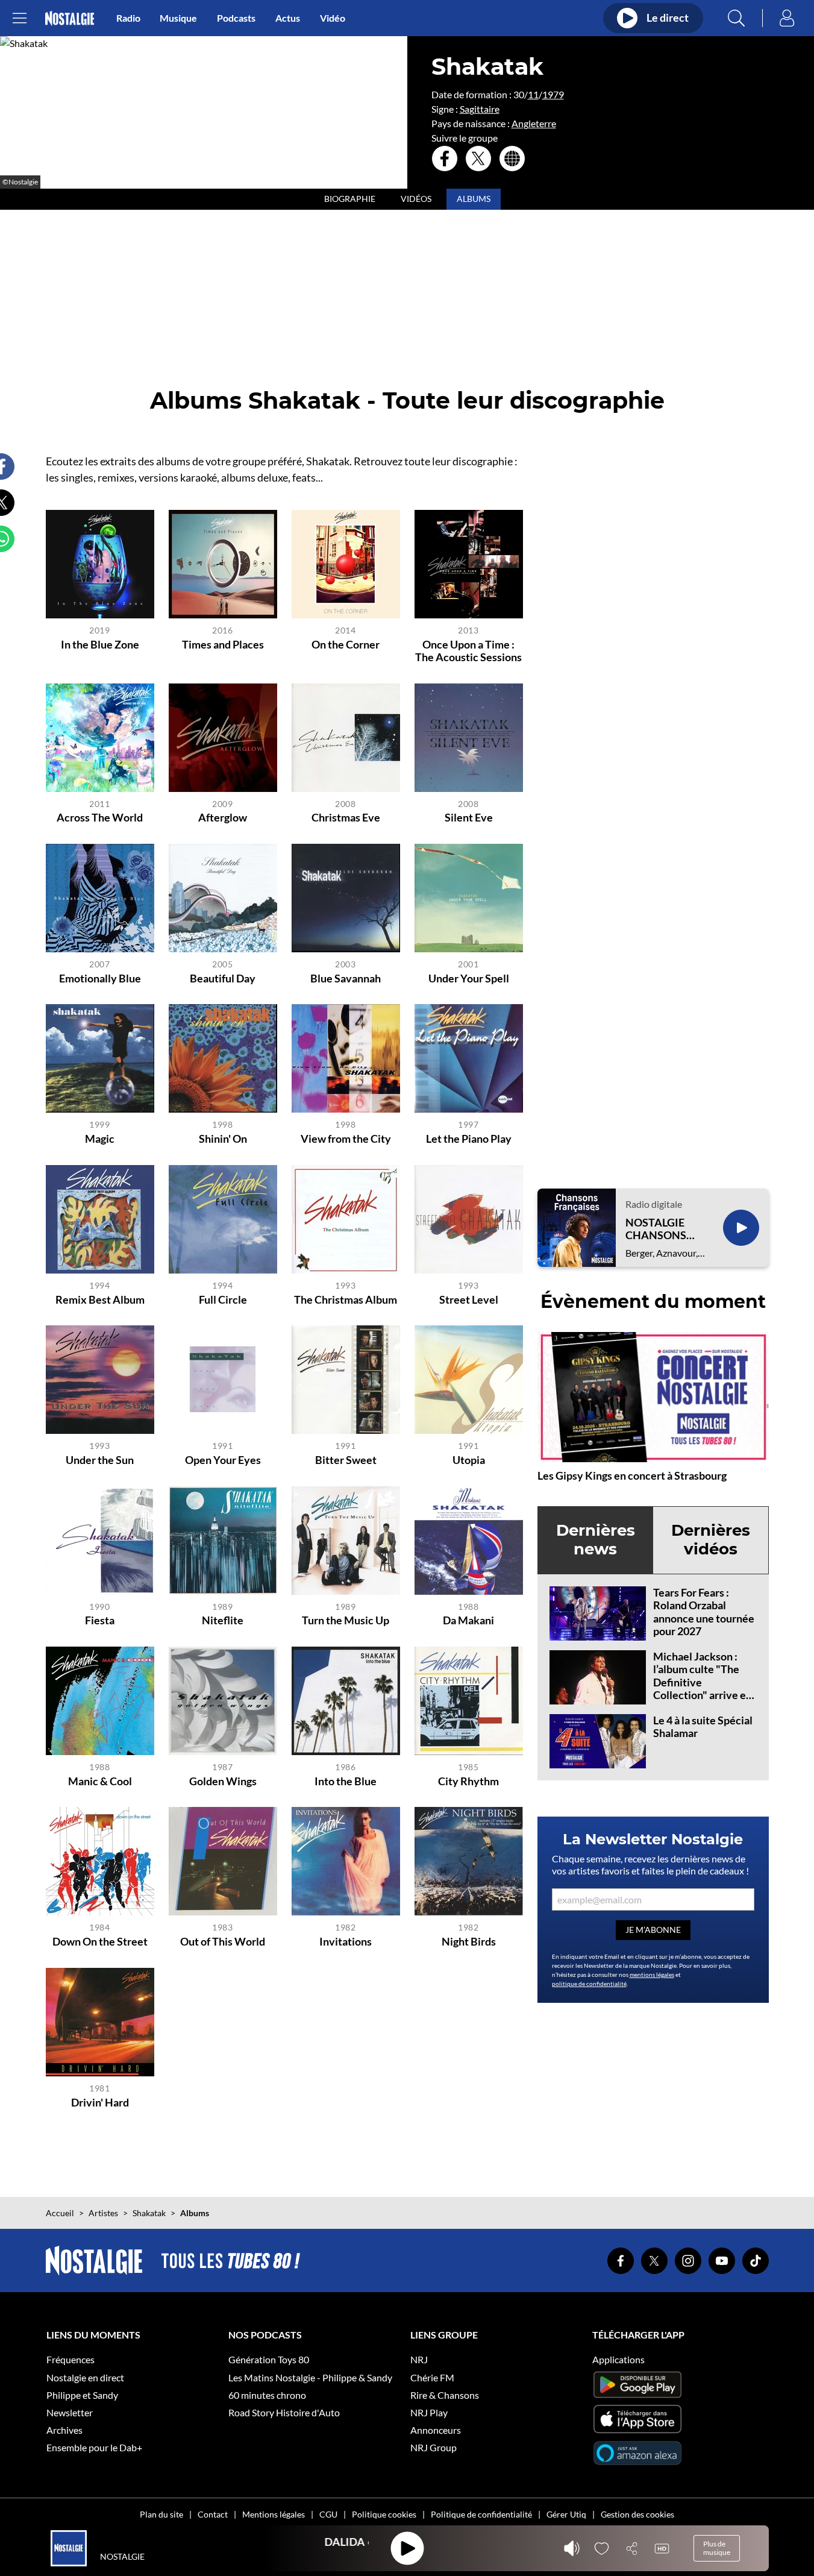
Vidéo (333, 18)
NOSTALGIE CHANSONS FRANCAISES (659, 1229)
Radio (128, 18)
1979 (553, 94)
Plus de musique (717, 2548)
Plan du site (161, 2514)
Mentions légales (274, 2514)
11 (533, 94)
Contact (213, 2514)
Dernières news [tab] (596, 1540)
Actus (288, 18)
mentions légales (652, 1974)
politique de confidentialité (589, 1984)
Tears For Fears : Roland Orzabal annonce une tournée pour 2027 (704, 1612)
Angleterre (534, 123)
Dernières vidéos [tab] (711, 1540)
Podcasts (236, 18)
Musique (178, 18)
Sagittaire (480, 109)
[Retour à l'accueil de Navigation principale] (70, 18)
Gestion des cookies (637, 2514)
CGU (328, 2514)
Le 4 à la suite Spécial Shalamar (703, 1727)
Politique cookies (384, 2514)
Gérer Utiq (566, 2514)
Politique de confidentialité (481, 2514)
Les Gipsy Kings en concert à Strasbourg (632, 1475)
